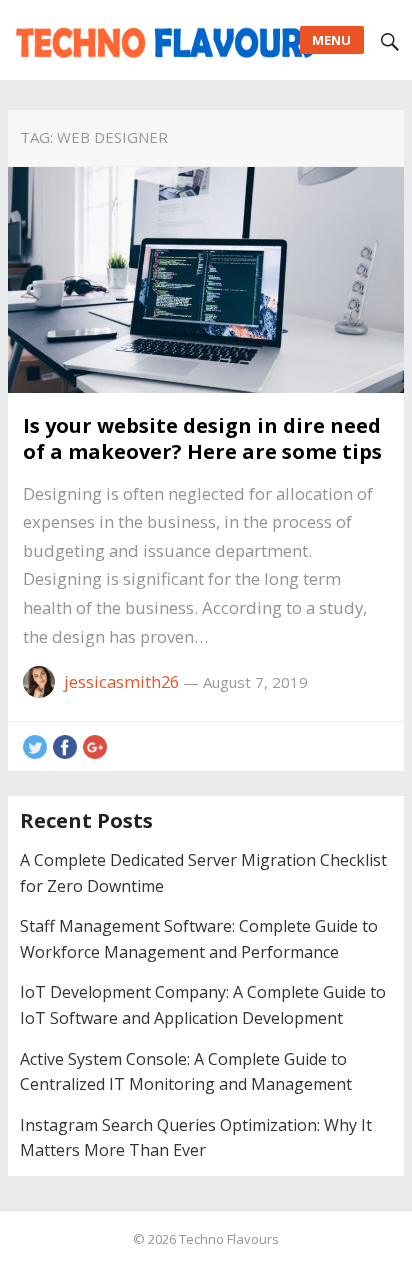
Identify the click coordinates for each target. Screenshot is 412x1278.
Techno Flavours (229, 1239)
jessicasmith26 (121, 681)
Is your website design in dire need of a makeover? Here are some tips (202, 438)
